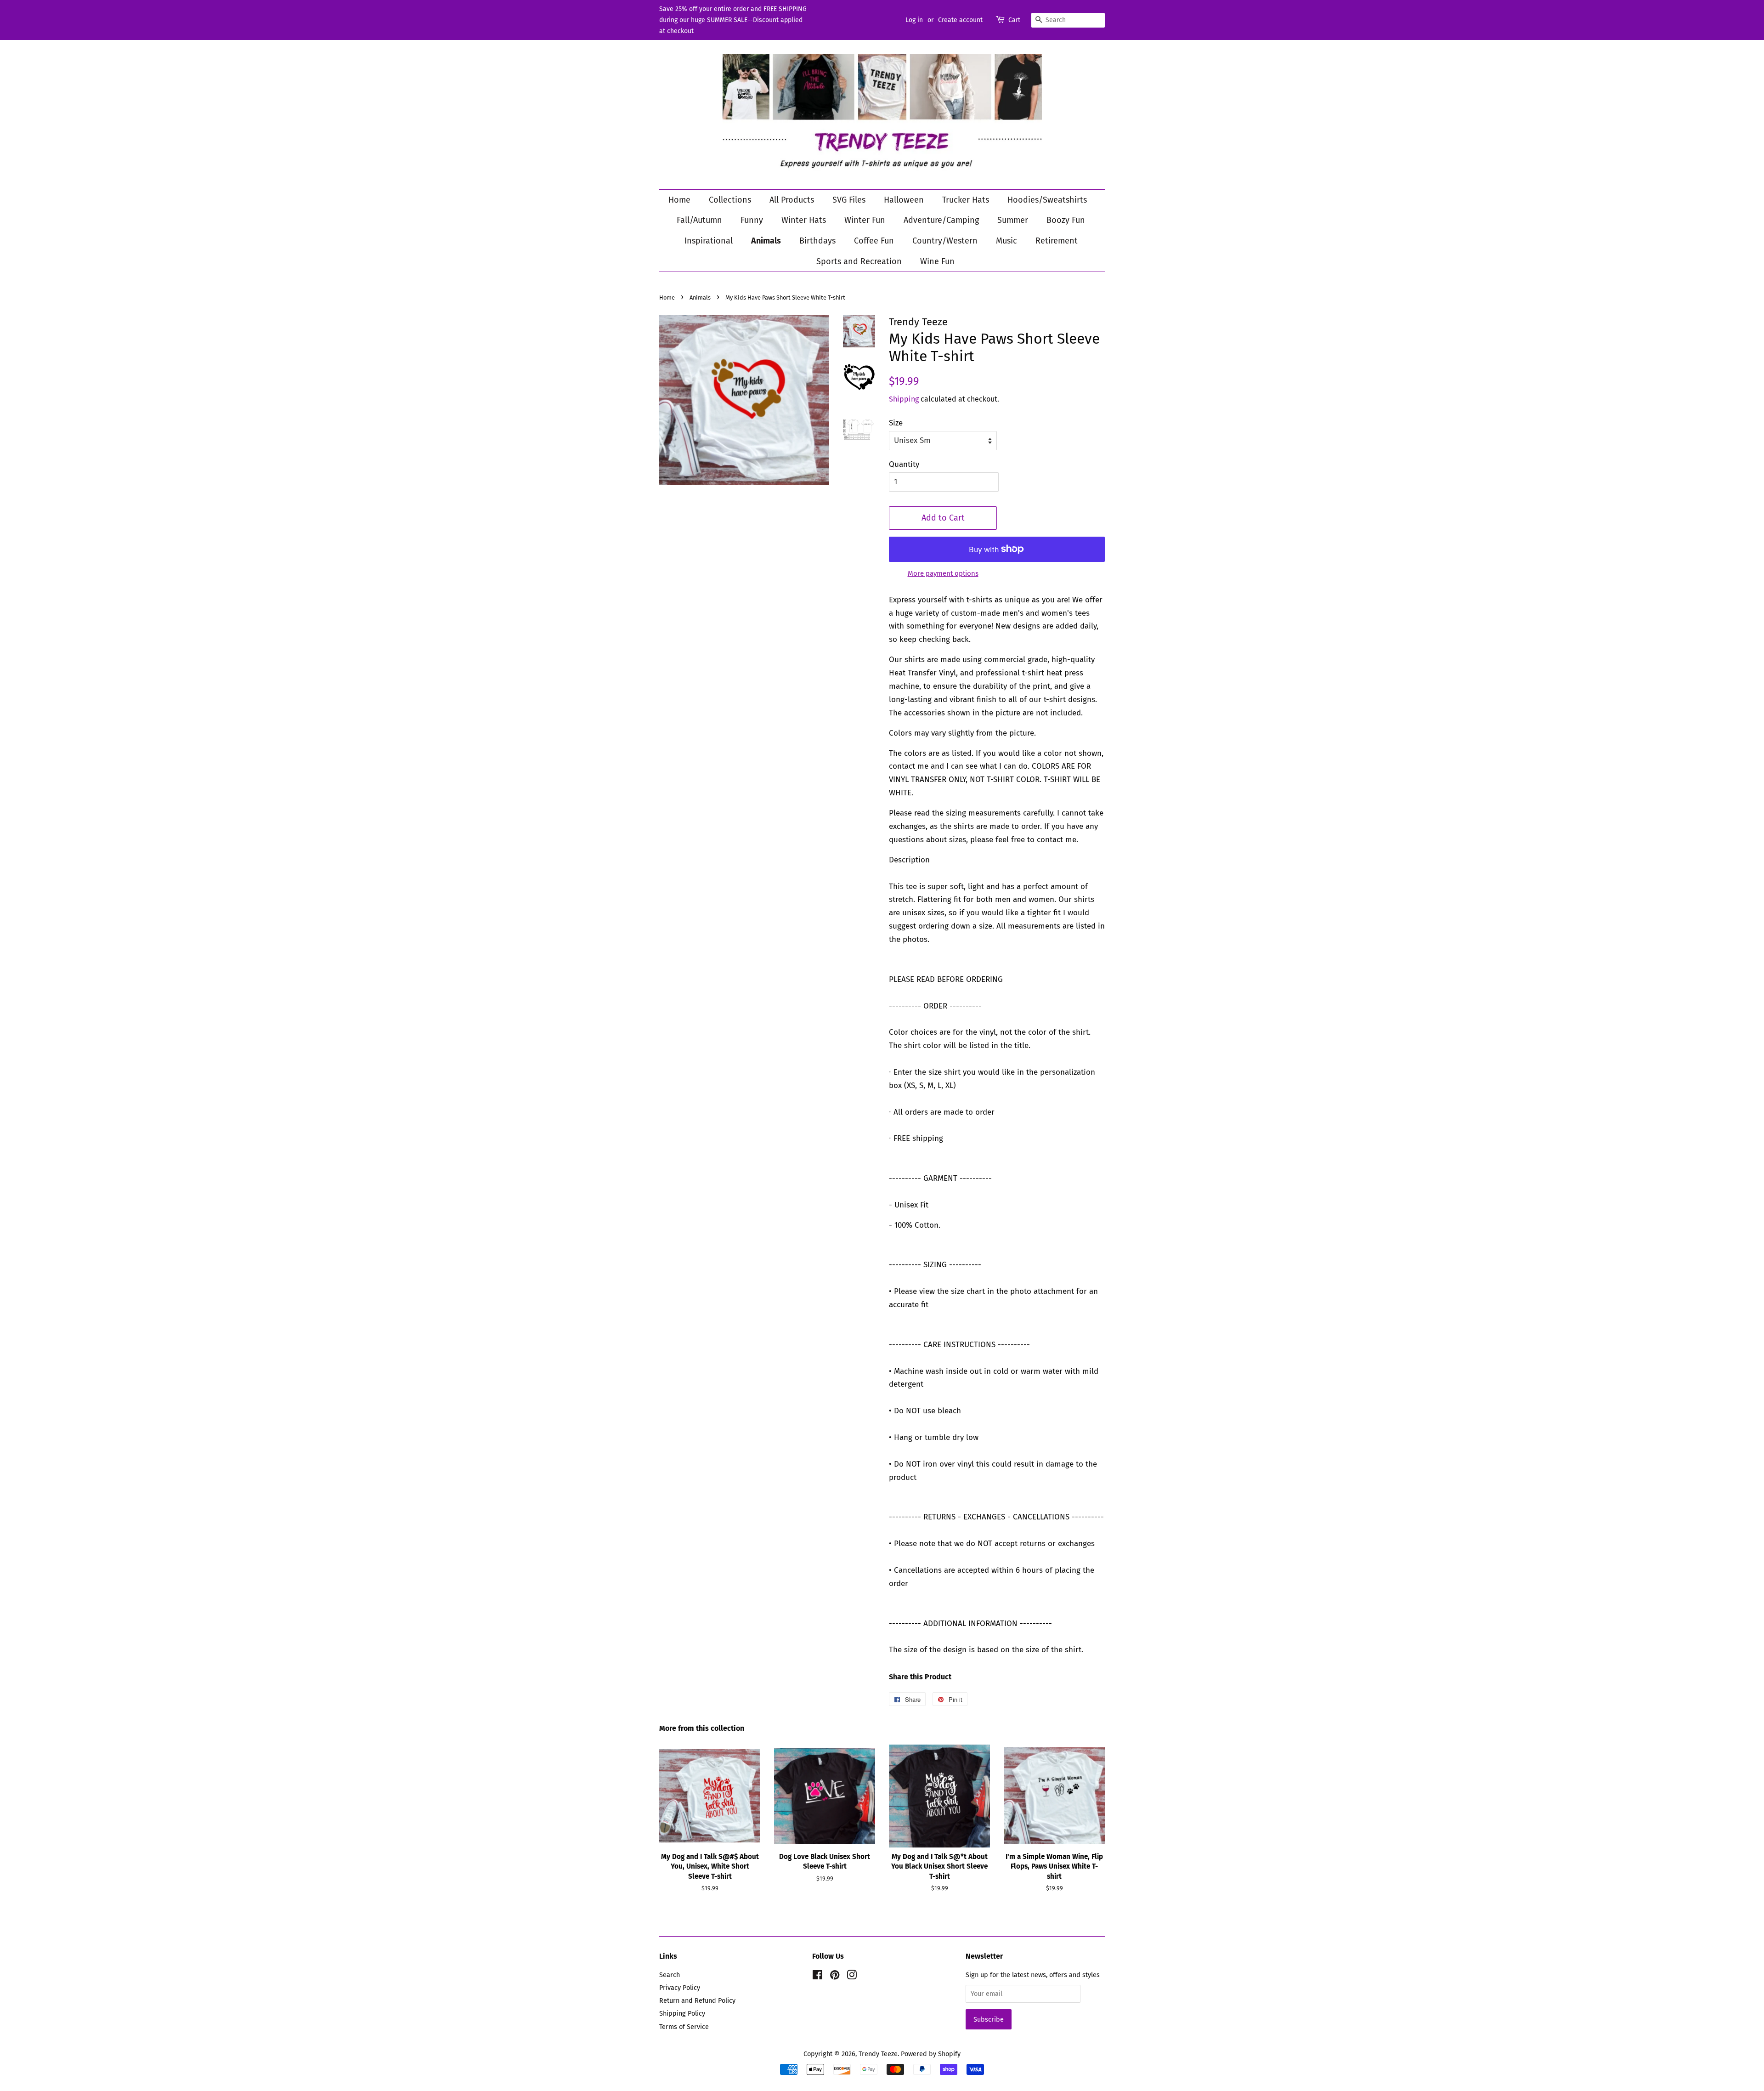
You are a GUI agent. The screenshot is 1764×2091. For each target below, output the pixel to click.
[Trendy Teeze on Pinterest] (835, 1977)
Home (679, 200)
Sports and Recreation (859, 261)
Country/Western (945, 241)
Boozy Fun (1066, 220)
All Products (792, 200)
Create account (960, 20)
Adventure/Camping (941, 220)
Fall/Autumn (699, 220)
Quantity (904, 464)
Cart (1014, 20)
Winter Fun (865, 220)
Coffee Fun (874, 241)
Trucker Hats (966, 200)
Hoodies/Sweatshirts (1047, 200)
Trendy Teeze (878, 2054)
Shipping (904, 399)
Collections (730, 200)
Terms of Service (684, 2027)
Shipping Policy (682, 2013)
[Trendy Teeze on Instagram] (852, 1977)
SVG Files (849, 200)
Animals (766, 241)
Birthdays (817, 241)
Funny (752, 220)
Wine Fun (937, 261)
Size (896, 423)
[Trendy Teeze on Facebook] (817, 1977)
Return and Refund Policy (697, 2000)
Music (1006, 241)
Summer (1013, 220)
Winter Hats (804, 220)
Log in (914, 20)
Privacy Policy (680, 1988)
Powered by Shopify (931, 2054)
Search (670, 1975)
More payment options (943, 573)
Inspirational (709, 241)
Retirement (1057, 241)
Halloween (904, 200)
